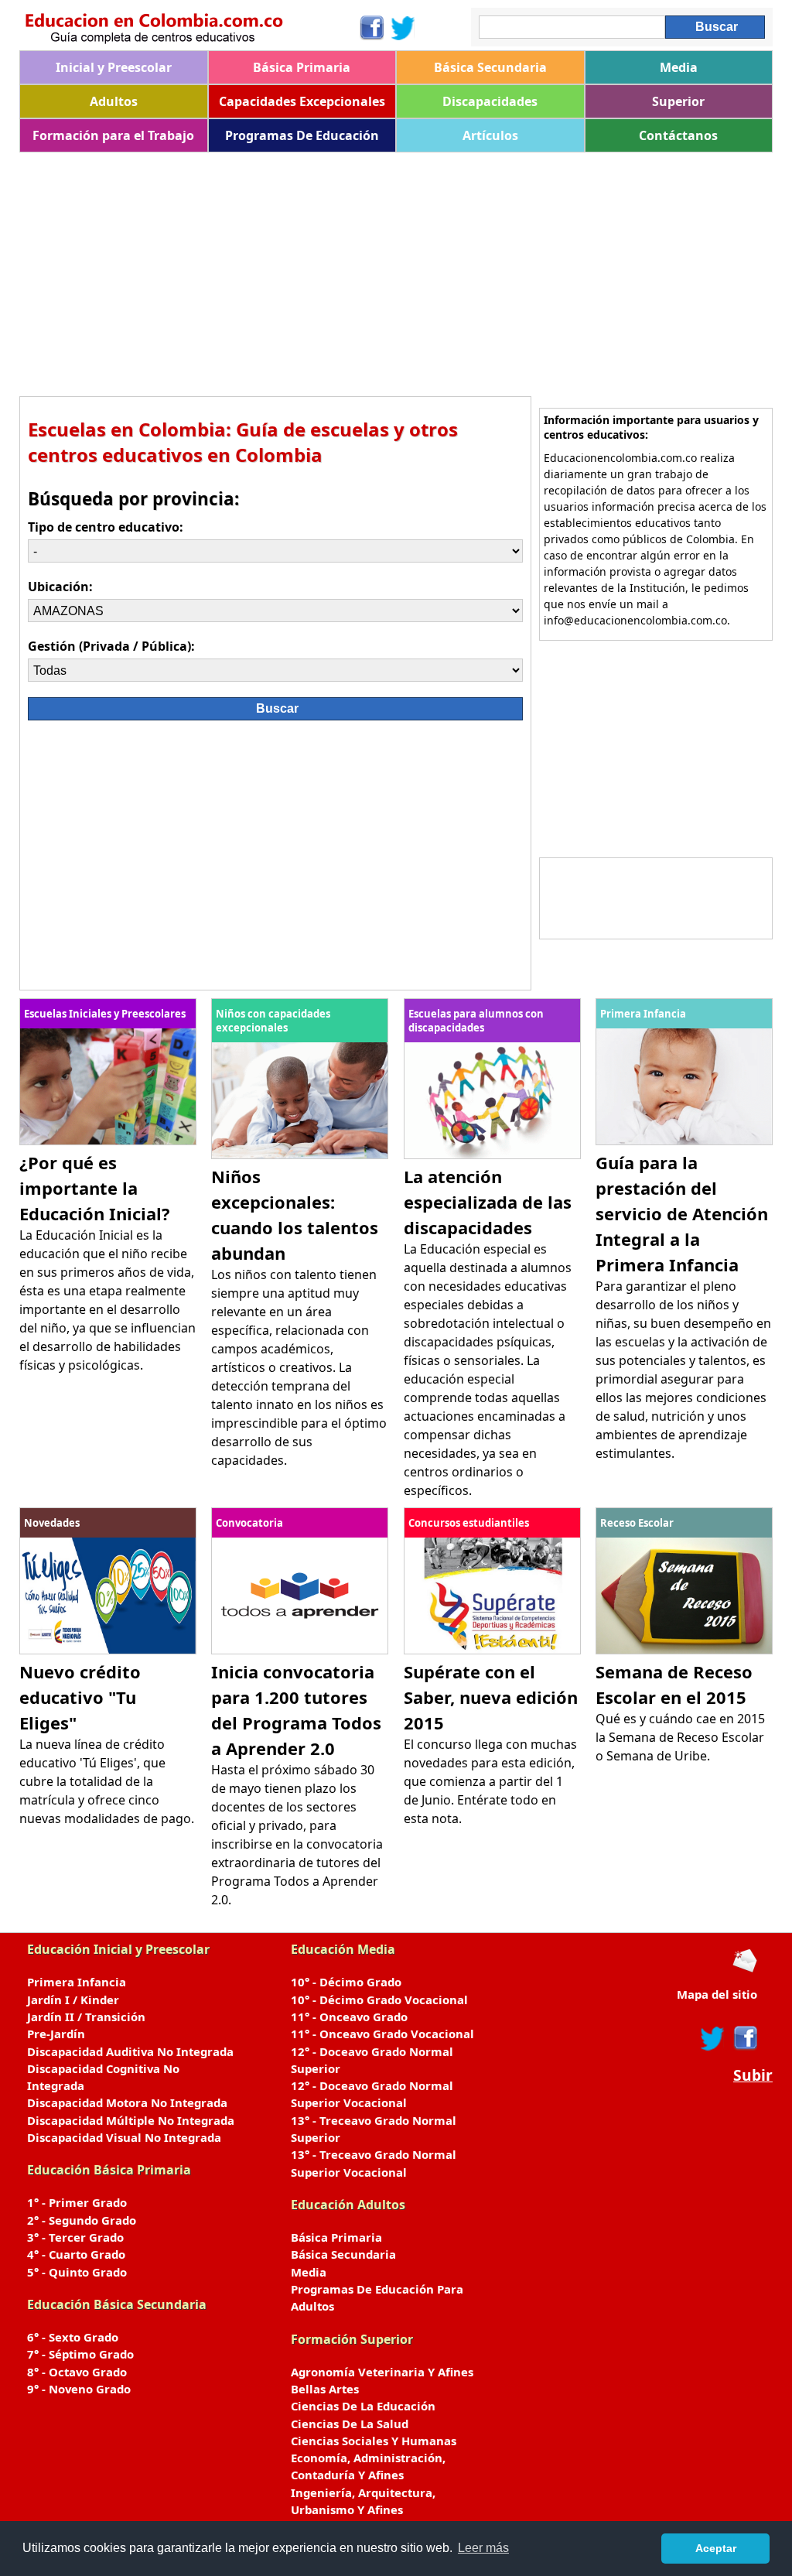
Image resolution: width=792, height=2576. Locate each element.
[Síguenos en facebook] (744, 2038)
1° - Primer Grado (77, 2202)
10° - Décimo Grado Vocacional (379, 2000)
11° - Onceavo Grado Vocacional (382, 2034)
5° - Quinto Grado (77, 2272)
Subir (753, 2075)
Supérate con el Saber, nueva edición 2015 (491, 1697)
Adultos (114, 101)
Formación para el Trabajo (113, 135)
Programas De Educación (302, 135)
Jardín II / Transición (86, 2017)
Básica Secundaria (490, 67)
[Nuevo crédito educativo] (108, 1650)
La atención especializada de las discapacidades (488, 1202)
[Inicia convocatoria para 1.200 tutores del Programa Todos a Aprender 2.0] (300, 1650)
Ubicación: (60, 587)
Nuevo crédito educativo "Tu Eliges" (80, 1697)
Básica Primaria (302, 67)
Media (679, 67)
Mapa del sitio (717, 1994)
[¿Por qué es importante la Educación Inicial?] (108, 1141)
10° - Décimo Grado (346, 1982)
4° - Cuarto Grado (76, 2254)
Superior (678, 101)
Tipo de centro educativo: (106, 527)
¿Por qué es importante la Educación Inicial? (95, 1188)
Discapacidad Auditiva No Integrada (130, 2051)
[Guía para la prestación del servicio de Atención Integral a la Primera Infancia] (684, 1141)
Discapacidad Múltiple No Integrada (131, 2120)
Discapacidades (490, 101)
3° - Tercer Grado (75, 2237)
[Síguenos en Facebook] (371, 28)
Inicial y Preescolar (114, 67)
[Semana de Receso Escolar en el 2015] (684, 1650)
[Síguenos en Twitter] (403, 28)
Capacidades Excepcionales (302, 101)
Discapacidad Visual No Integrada (124, 2137)
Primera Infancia (77, 1982)
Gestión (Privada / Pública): (111, 646)
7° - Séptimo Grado (80, 2354)
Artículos (490, 135)
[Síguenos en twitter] (712, 2038)
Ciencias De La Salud (350, 2424)
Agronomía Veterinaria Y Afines (382, 2372)
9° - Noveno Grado (79, 2389)
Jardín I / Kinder (73, 2000)
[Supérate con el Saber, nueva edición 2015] (492, 1650)
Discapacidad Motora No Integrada (127, 2102)
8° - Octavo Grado (77, 2372)
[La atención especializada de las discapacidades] (492, 1155)
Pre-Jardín (56, 2034)
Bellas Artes (325, 2389)
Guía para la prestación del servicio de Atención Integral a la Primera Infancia (682, 1213)
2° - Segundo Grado (82, 2220)
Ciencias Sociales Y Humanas (374, 2441)
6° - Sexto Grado (73, 2337)
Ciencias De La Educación (363, 2406)
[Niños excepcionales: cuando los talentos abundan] (300, 1155)
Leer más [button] (483, 2548)
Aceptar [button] (716, 2548)
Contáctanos (678, 135)
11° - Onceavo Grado (349, 2017)
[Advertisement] (396, 269)
